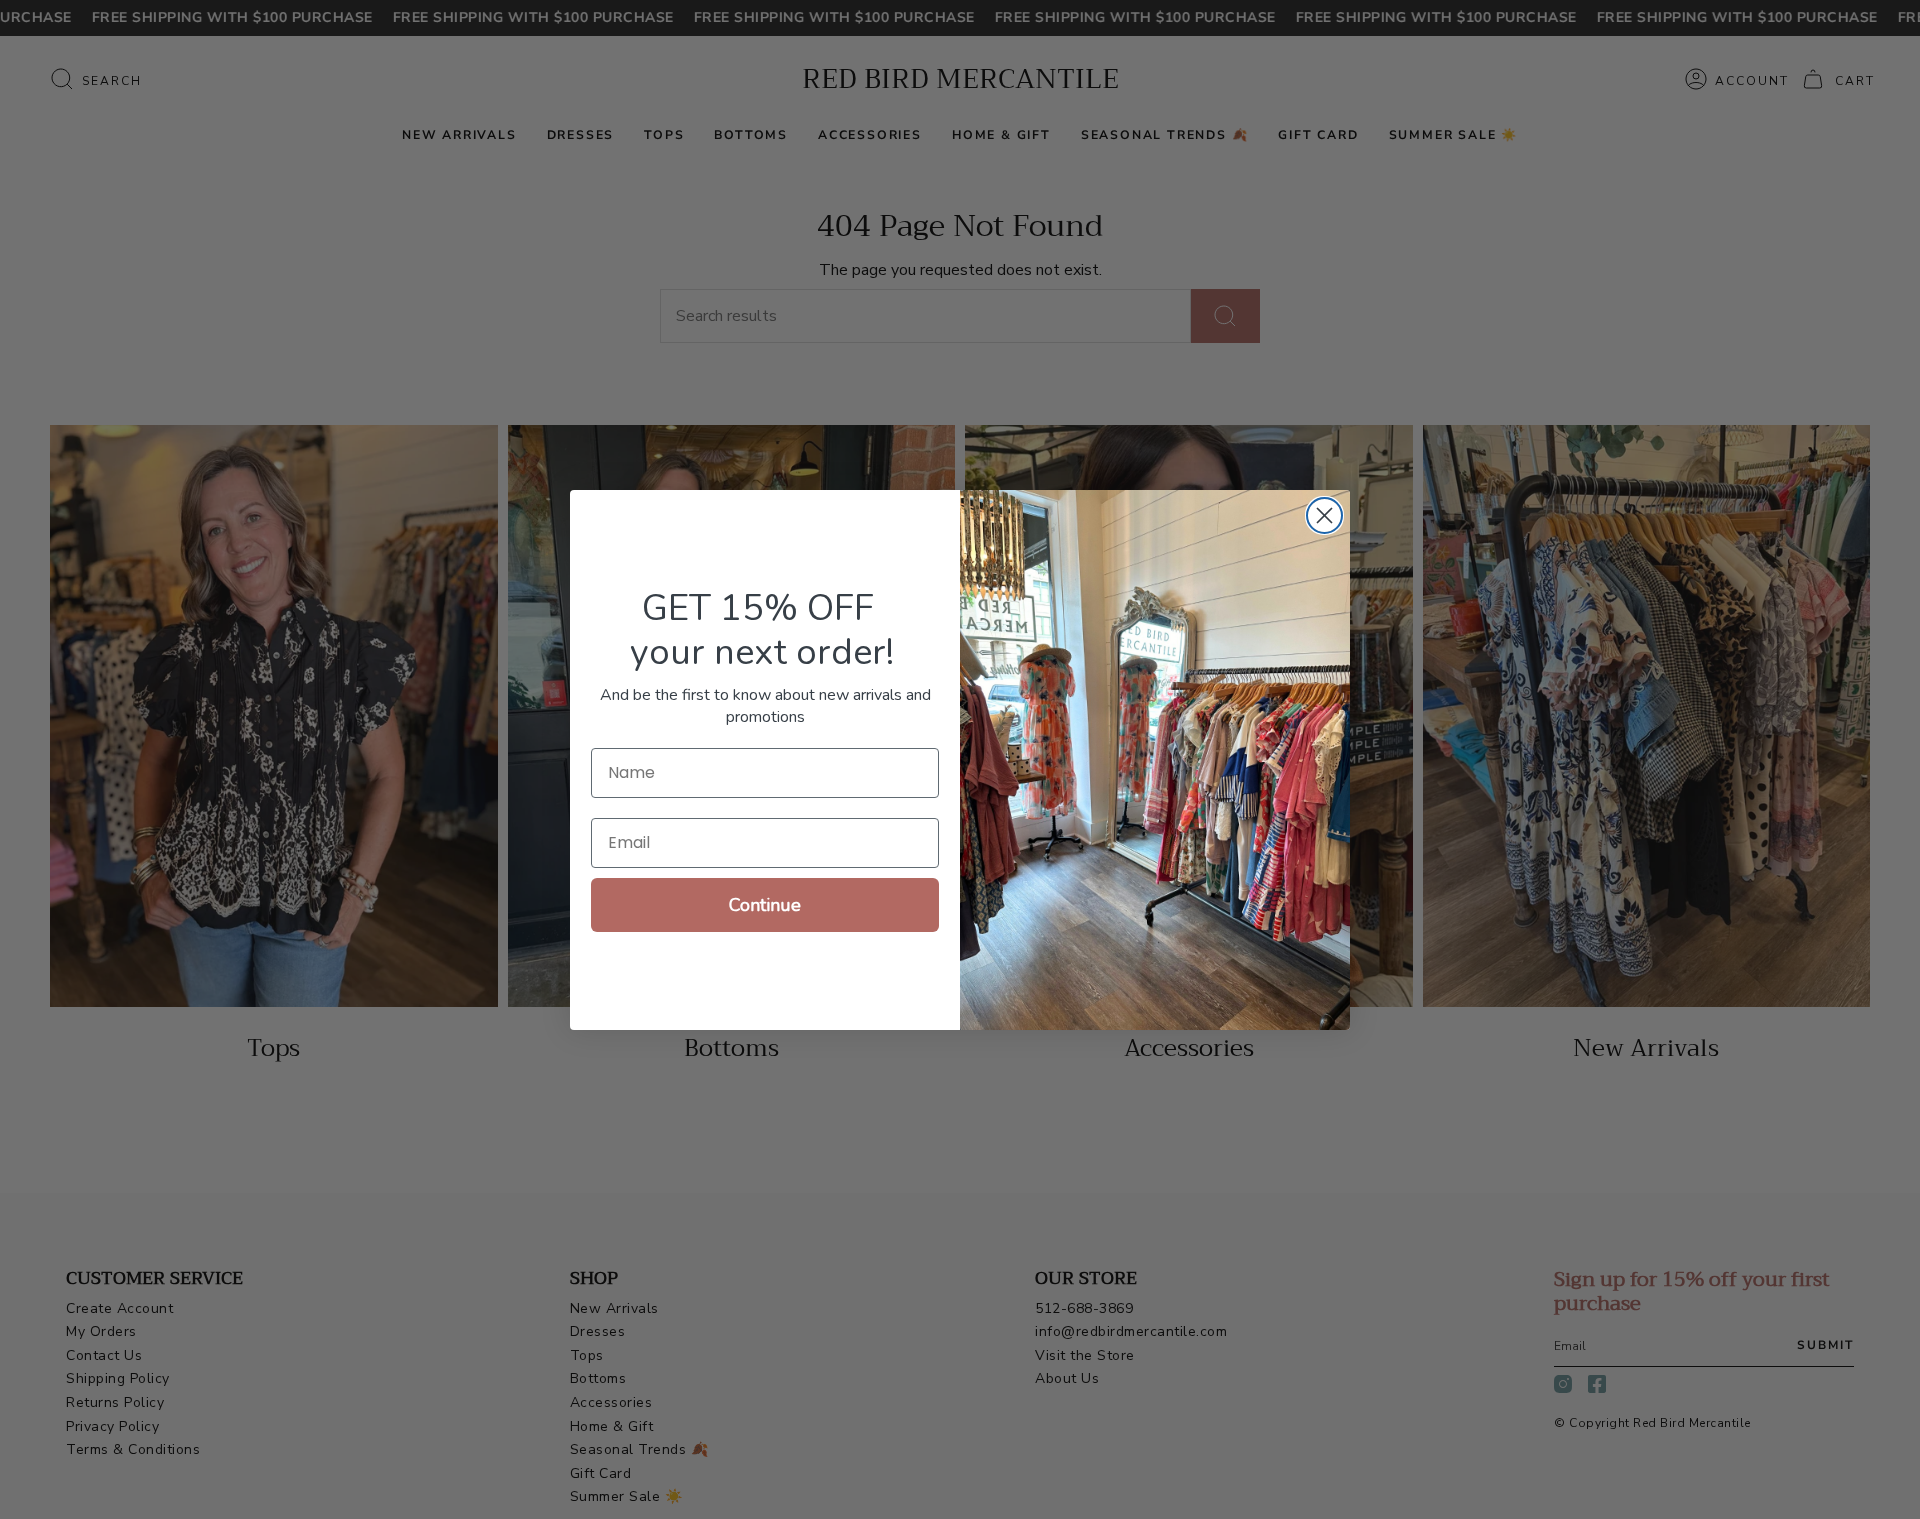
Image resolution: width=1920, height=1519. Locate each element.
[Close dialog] (1324, 515)
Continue (765, 905)
